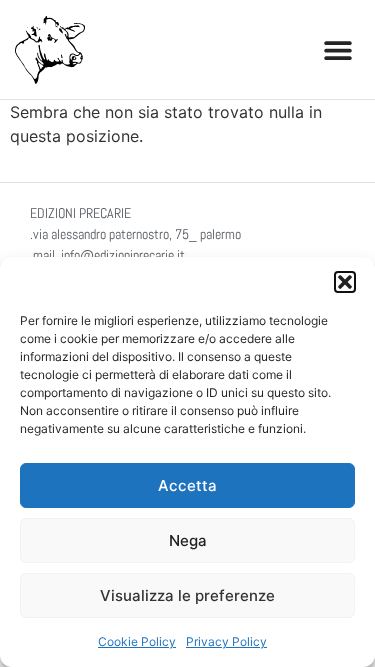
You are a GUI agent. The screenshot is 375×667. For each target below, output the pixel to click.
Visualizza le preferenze (187, 595)
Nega (188, 540)
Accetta (187, 485)
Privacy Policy (226, 641)
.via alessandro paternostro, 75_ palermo (135, 234)
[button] (345, 282)
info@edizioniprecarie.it (123, 255)
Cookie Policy (137, 641)
